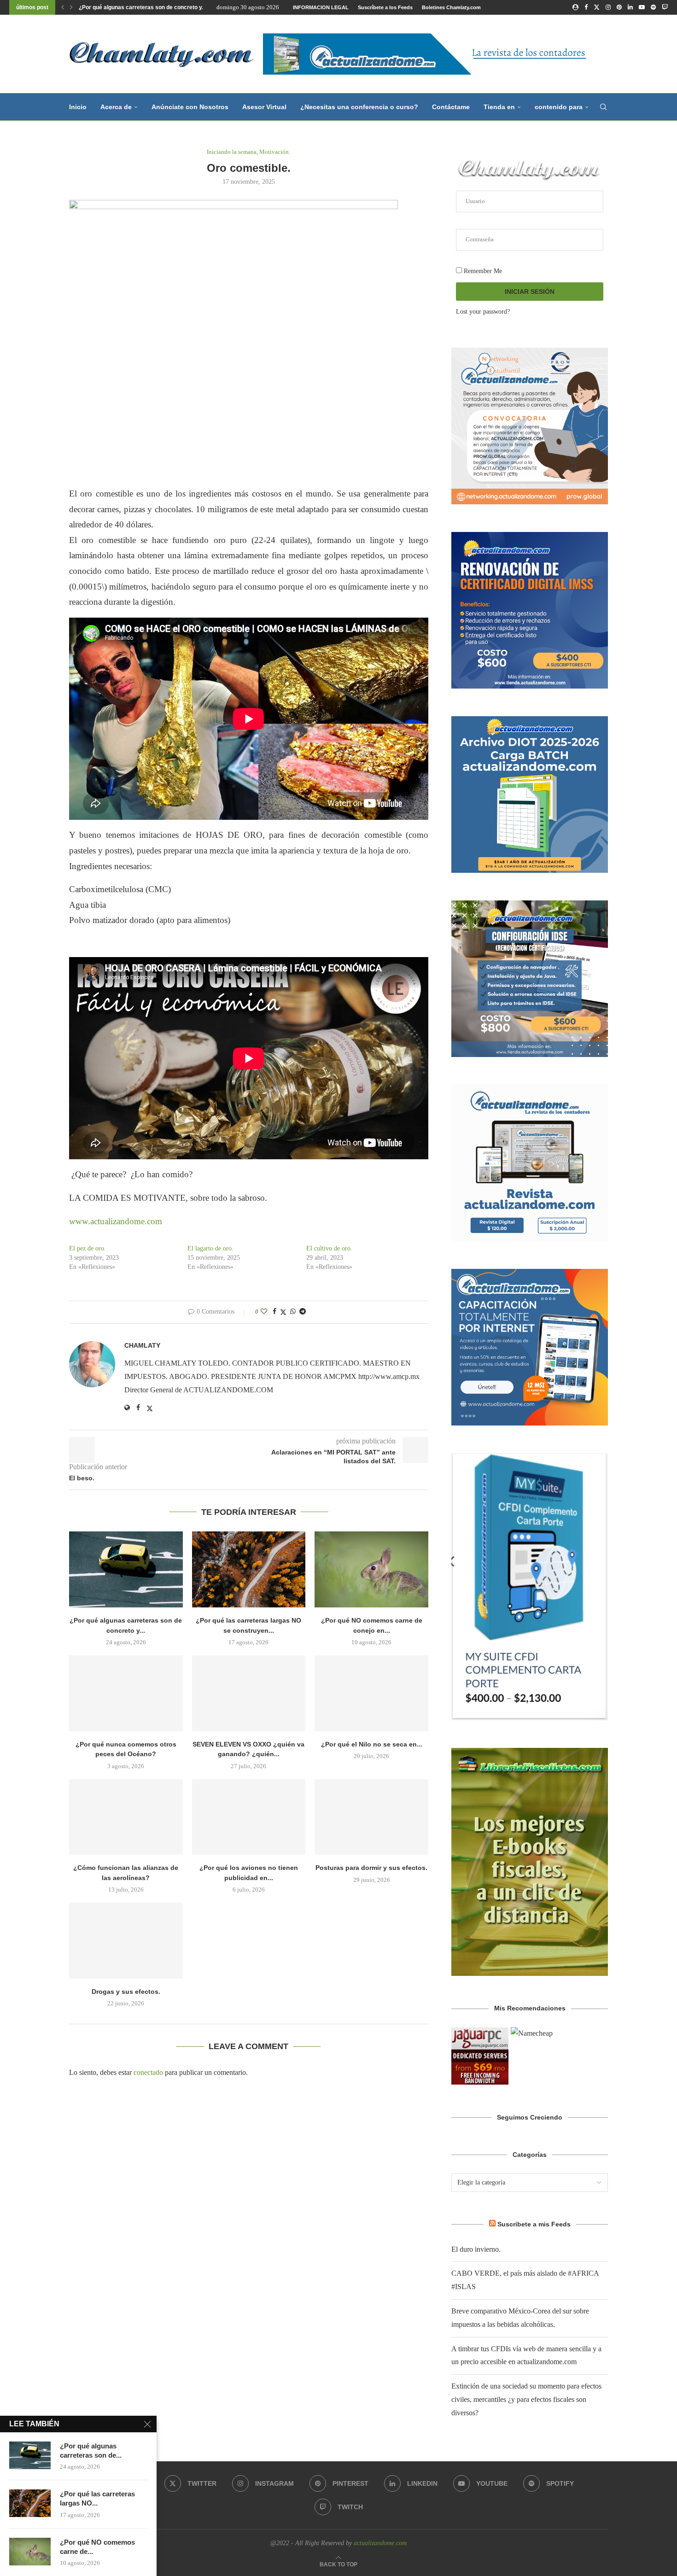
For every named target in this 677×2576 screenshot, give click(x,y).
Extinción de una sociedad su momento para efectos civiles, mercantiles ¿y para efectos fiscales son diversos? (526, 2399)
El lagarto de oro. (210, 1248)
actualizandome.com (380, 2543)
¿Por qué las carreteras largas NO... (97, 2498)
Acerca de (116, 107)
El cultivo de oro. (329, 1248)
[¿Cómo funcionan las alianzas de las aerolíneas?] (126, 1817)
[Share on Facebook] (274, 1312)
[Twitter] (597, 7)
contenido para (559, 107)
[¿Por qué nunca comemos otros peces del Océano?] (126, 1693)
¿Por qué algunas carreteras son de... (91, 2450)
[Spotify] (653, 7)
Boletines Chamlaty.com (451, 7)
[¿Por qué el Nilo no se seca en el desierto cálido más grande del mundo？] (371, 1693)
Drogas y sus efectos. (126, 1992)
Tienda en (499, 107)
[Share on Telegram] (303, 1312)
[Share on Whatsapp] (293, 1312)
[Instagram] (608, 7)
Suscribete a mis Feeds (534, 2224)
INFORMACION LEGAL (321, 7)
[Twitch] (665, 7)
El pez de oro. (88, 1248)
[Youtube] (642, 7)
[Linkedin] (630, 7)
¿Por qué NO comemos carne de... (97, 2547)
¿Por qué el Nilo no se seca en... (372, 1744)
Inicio (78, 107)
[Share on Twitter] (283, 1312)
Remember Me (482, 271)
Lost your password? (483, 312)
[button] (63, 7)
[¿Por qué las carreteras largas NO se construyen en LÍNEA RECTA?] (249, 1569)
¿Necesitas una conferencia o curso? (359, 107)
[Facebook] (586, 7)
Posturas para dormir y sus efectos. (371, 1868)
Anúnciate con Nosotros (190, 107)
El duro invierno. (476, 2249)
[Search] (603, 107)
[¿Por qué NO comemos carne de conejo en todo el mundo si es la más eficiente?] (371, 1569)
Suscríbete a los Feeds (385, 7)
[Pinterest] (619, 7)
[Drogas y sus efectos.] (126, 1940)
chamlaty (142, 1345)
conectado (148, 2072)
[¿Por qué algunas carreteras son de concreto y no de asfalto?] (126, 1569)
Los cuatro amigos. (104, 7)
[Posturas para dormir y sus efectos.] (371, 1817)
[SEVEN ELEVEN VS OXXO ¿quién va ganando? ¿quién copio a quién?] (249, 1693)
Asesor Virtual (264, 107)
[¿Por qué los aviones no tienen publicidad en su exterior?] (249, 1817)
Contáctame (451, 107)
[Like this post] (264, 1312)
